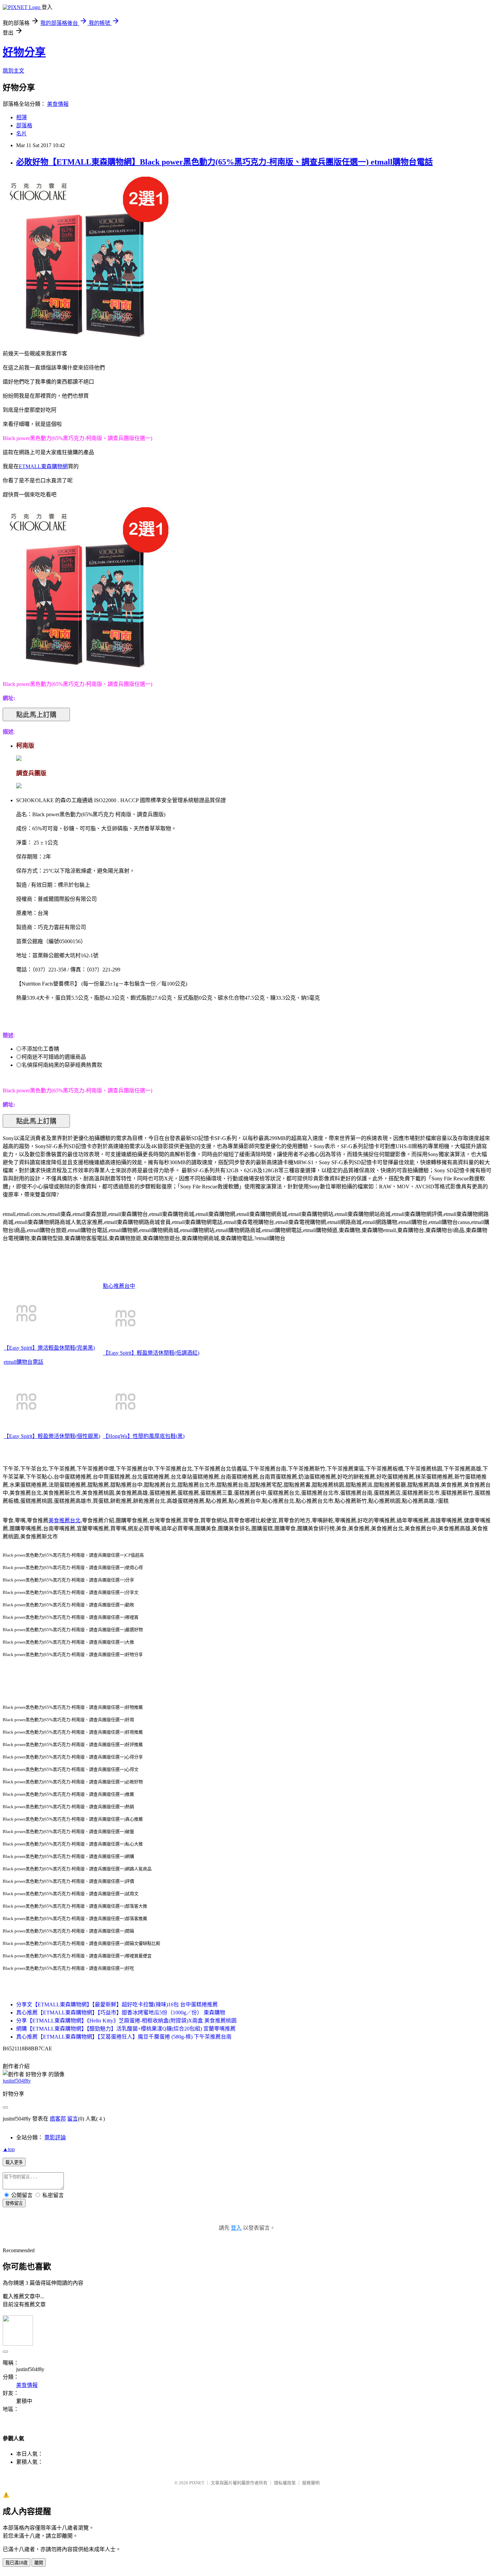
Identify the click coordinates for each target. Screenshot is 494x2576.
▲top (9, 2149)
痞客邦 (58, 2119)
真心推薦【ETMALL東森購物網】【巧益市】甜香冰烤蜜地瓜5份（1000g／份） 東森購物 (121, 2013)
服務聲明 (311, 2483)
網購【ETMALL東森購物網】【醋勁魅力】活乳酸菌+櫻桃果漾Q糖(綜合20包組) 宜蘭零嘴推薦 (126, 2029)
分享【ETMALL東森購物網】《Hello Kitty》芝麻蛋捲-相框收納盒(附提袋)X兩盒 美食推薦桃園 (126, 2021)
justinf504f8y (17, 2081)
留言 (73, 2119)
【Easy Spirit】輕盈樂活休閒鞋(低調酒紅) (151, 1353)
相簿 (22, 117)
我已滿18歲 (16, 2563)
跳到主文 (13, 71)
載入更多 (14, 2162)
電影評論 (55, 2137)
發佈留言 (14, 2203)
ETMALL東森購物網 (43, 466)
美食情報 (58, 104)
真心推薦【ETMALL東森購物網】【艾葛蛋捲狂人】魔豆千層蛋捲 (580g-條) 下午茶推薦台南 (124, 2037)
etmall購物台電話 (24, 1362)
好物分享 (24, 52)
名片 (22, 134)
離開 (39, 2563)
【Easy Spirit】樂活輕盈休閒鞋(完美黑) (49, 1348)
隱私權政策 (285, 2483)
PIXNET (197, 2483)
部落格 (24, 125)
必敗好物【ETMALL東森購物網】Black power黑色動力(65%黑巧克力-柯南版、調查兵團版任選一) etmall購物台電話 (224, 162)
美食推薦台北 (65, 1520)
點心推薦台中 (119, 1286)
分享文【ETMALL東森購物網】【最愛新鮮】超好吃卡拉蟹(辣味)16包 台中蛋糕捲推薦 (117, 2004)
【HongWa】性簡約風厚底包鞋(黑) (144, 1436)
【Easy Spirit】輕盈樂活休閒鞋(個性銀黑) (52, 1436)
